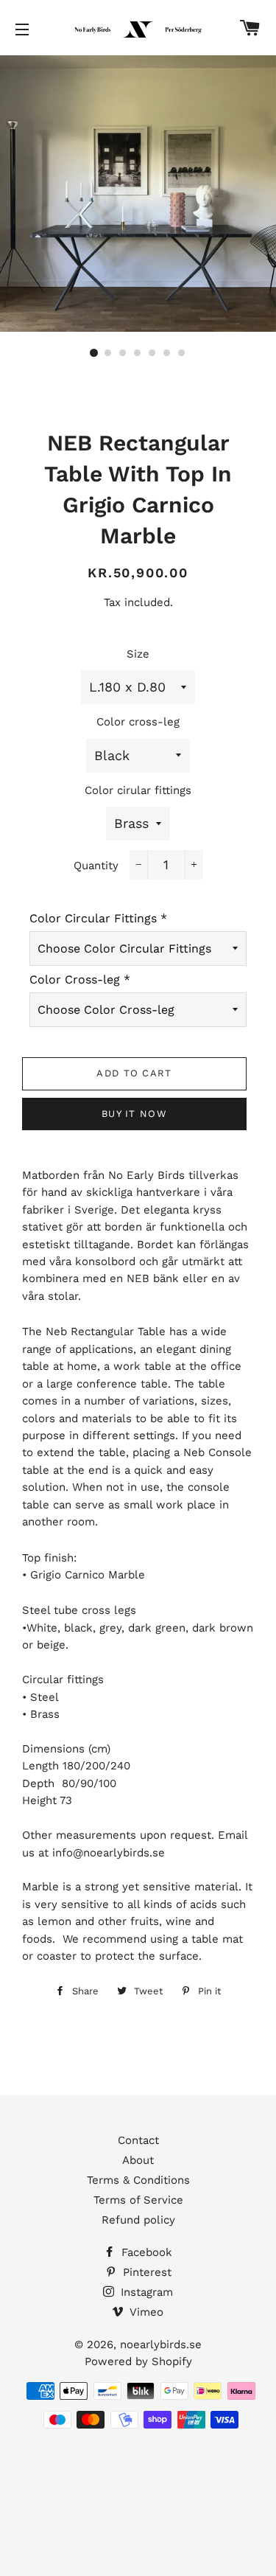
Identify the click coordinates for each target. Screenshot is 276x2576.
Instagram (145, 2292)
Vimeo (145, 2312)
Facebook (145, 2252)
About (138, 2160)
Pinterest (145, 2272)
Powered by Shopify (138, 2361)
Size (138, 654)
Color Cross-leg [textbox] (80, 979)
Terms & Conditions (138, 2180)
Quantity (96, 866)
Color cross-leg (138, 722)
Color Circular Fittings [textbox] (98, 918)
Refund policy (138, 2220)
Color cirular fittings (138, 790)
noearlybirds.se (161, 2344)
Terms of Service (138, 2200)
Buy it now (134, 1114)
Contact (138, 2140)
